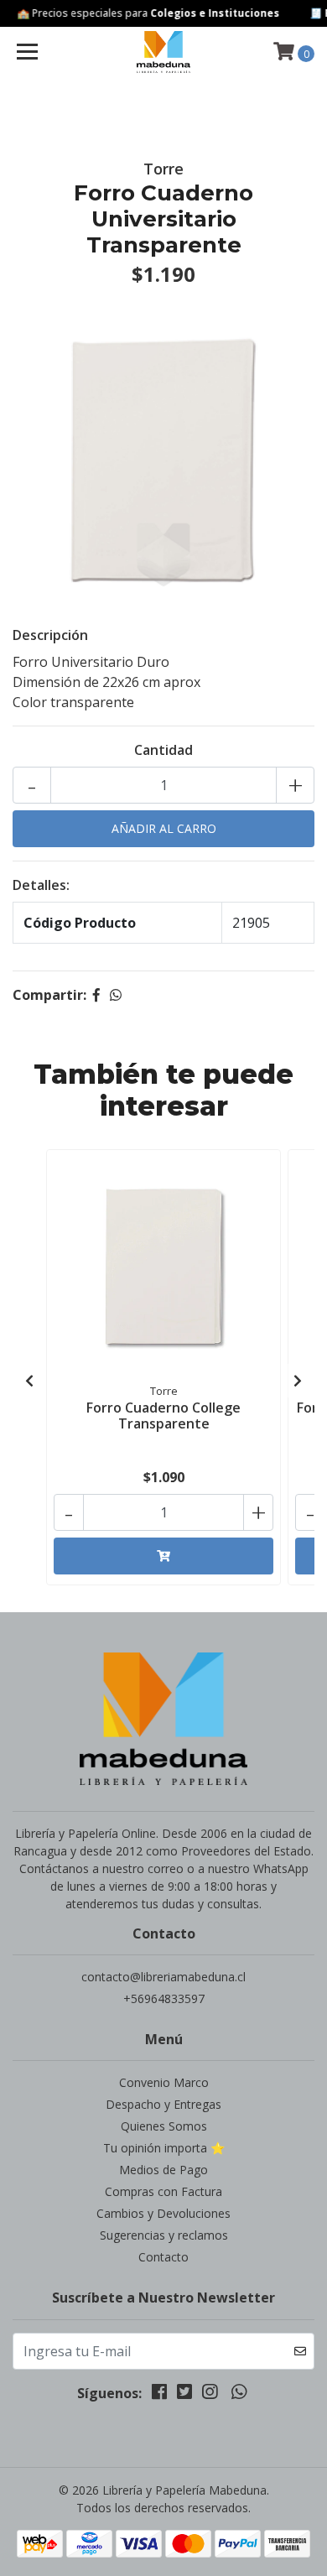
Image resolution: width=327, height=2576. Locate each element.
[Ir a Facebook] (159, 2395)
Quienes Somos (164, 2126)
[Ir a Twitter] (184, 2395)
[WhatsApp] (238, 2395)
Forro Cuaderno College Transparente (163, 1415)
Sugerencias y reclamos (164, 2235)
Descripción (50, 635)
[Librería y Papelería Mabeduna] (163, 52)
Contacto (163, 2257)
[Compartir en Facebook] (96, 995)
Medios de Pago (163, 2170)
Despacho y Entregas (163, 2104)
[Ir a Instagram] (210, 2395)
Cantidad (163, 750)
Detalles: (41, 885)
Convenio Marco (164, 2082)
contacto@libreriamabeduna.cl (163, 1977)
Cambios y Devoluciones (163, 2213)
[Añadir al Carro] (163, 1556)
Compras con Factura (163, 2191)
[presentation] (29, 1381)
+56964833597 (164, 1998)
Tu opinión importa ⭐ (164, 2148)
